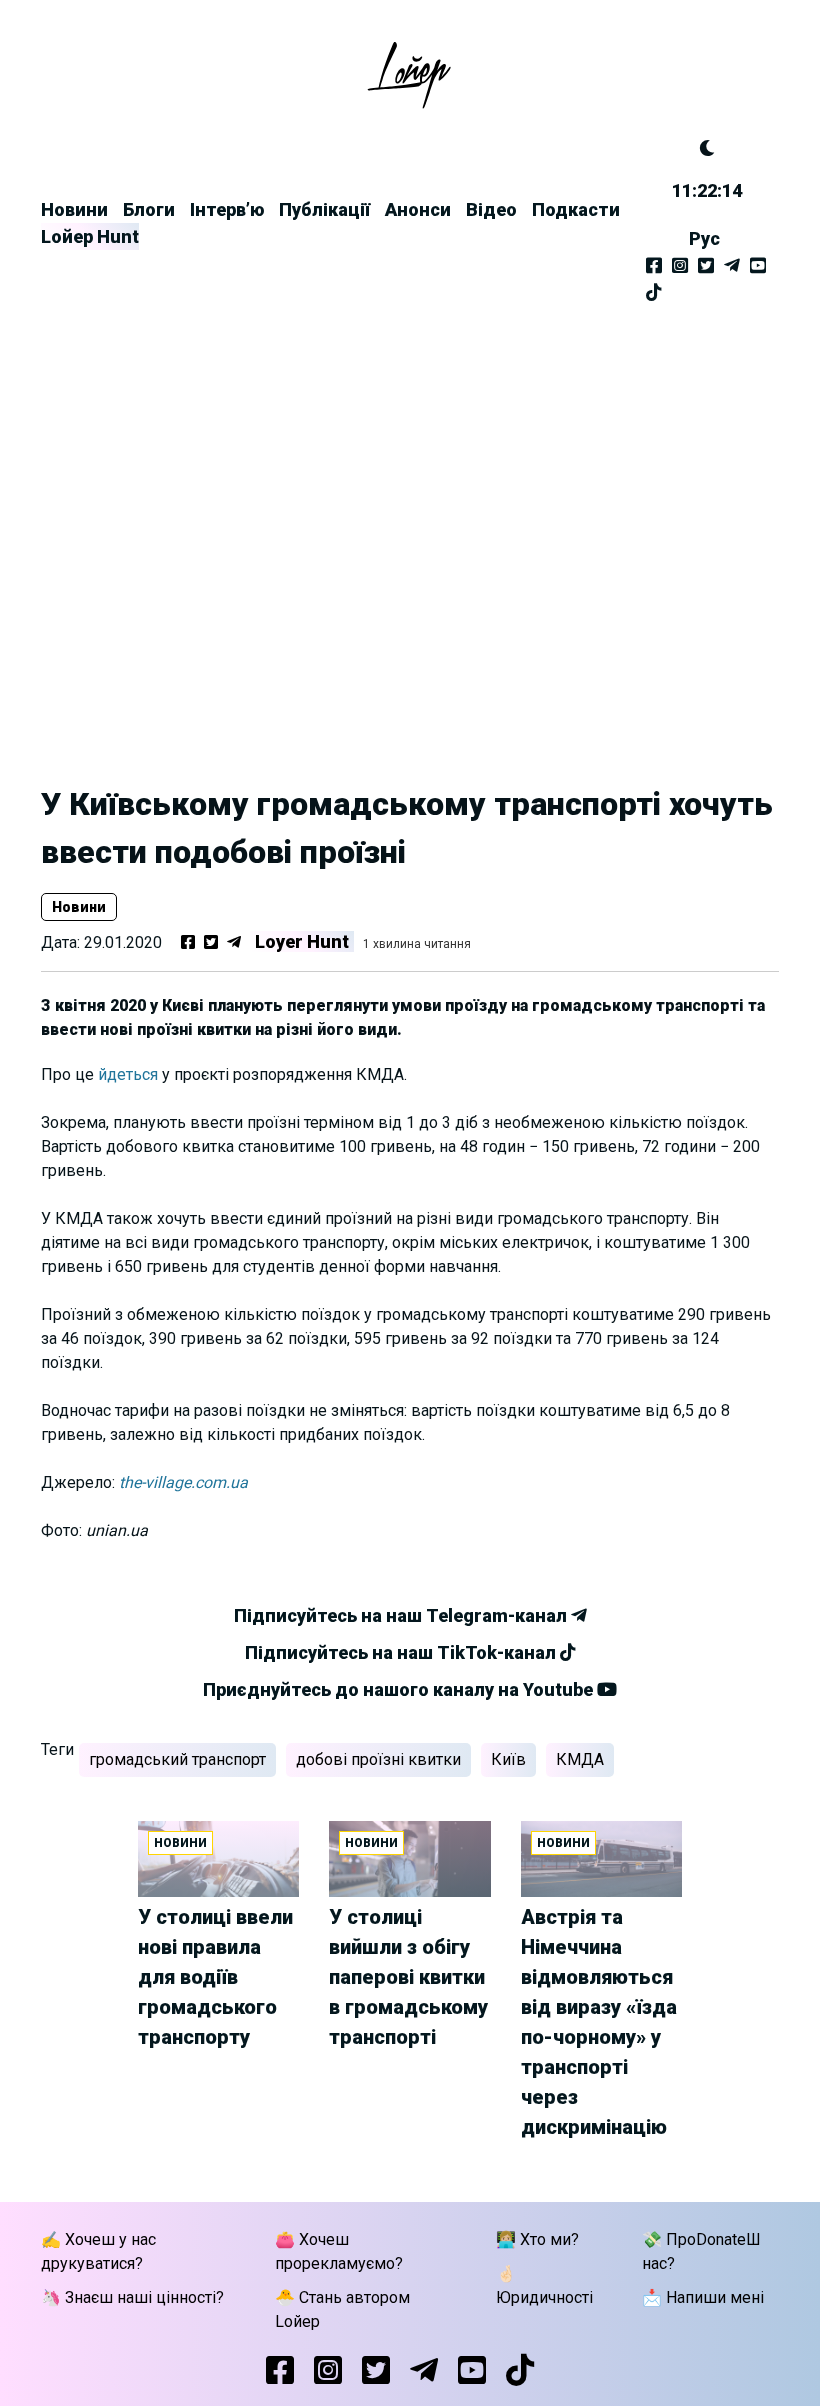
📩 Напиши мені (703, 2297)
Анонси (418, 209)
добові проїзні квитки (378, 1759)
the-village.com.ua (183, 1482)
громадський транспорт (177, 1759)
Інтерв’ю (227, 209)
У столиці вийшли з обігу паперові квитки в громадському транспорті (408, 1977)
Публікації (324, 209)
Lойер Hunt (90, 236)
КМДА (580, 1759)
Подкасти (576, 209)
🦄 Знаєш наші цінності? (132, 2297)
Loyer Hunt (302, 941)
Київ (508, 1759)
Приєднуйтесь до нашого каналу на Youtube (400, 1689)
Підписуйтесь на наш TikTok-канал (402, 1652)
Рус (704, 238)
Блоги (149, 209)
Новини (74, 209)
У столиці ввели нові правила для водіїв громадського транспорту (215, 1977)
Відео (491, 209)
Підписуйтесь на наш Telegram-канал (402, 1615)
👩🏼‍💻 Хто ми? (537, 2239)
